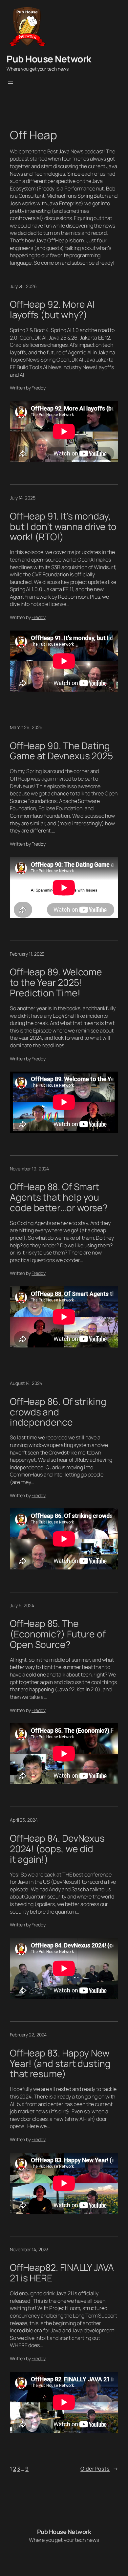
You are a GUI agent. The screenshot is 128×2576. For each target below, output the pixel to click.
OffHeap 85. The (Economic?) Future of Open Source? (58, 1634)
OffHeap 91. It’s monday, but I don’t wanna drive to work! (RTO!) (63, 527)
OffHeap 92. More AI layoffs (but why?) (52, 310)
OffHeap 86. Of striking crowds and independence (58, 1412)
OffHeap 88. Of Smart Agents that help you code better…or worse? (59, 1197)
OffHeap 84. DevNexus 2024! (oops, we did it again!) (57, 1849)
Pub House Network (49, 59)
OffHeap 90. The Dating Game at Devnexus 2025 (61, 751)
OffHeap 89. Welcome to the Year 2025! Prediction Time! (56, 982)
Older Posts (99, 2469)
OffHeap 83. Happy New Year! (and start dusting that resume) (60, 2064)
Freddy (38, 388)
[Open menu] (11, 82)
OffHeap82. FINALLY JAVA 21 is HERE (62, 2273)
